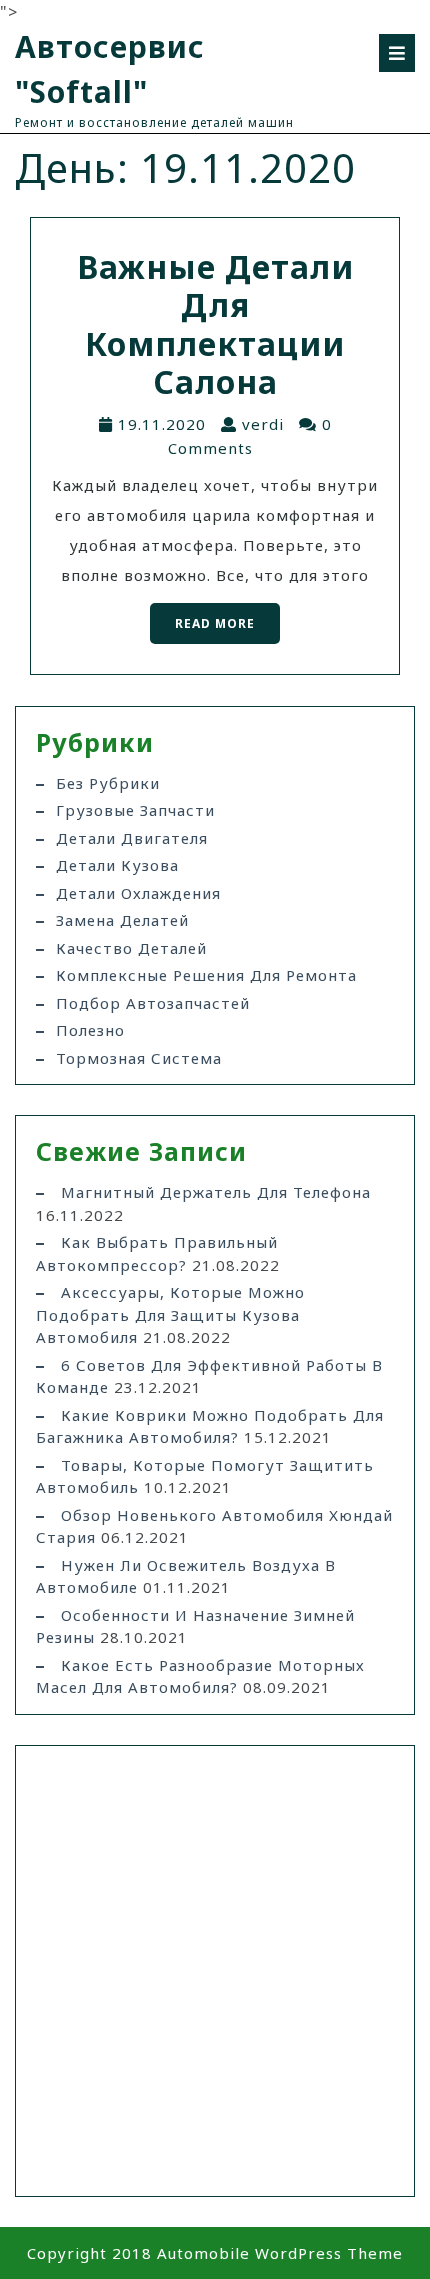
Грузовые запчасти (135, 810)
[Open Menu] (397, 53)
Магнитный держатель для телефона (216, 1192)
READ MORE (202, 617)
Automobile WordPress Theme (280, 2253)
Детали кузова (117, 865)
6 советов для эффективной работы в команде (209, 1376)
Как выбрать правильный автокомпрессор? (157, 1253)
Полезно (90, 1030)
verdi (263, 424)
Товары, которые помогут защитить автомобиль (205, 1476)
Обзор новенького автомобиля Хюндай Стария (214, 1526)
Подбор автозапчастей (153, 1003)
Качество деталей (131, 948)
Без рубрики (108, 783)
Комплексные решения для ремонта (206, 975)
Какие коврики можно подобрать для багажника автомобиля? (210, 1426)
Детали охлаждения (138, 893)
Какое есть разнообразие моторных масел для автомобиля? (200, 1676)
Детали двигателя (132, 838)
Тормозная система (139, 1058)
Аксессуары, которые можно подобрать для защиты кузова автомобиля (170, 1314)
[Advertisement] (215, 1971)
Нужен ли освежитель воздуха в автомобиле (186, 1576)
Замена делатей (122, 920)
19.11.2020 (162, 424)
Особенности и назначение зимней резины (195, 1626)
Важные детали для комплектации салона (215, 324)
